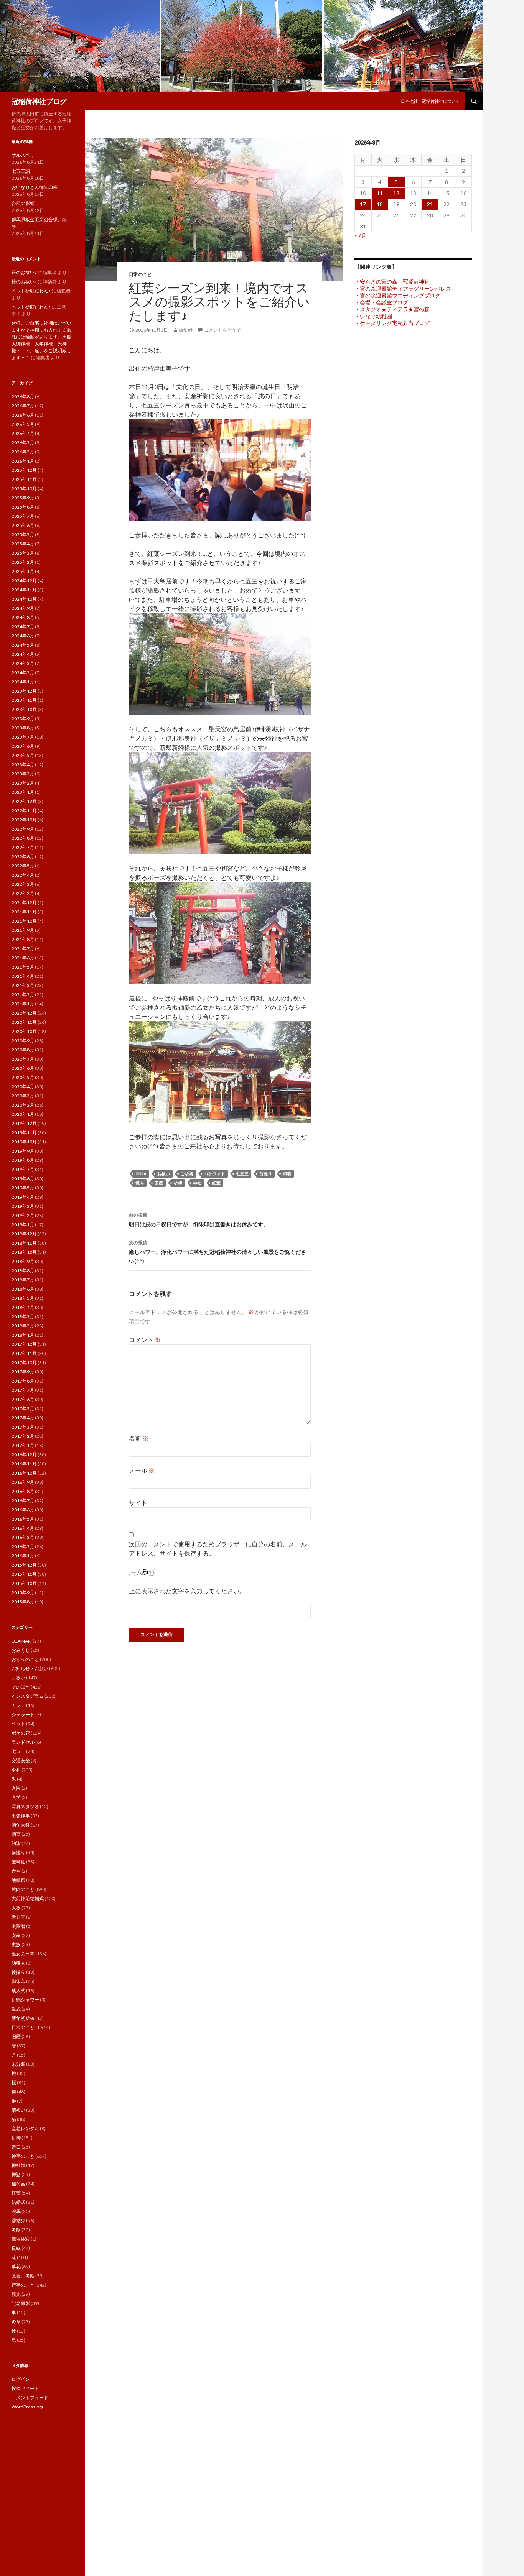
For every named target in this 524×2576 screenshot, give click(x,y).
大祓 (16, 1908)
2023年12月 (24, 691)
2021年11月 (24, 912)
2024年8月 (23, 617)
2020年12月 (24, 1013)
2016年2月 (23, 1547)
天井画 (18, 1917)
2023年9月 (23, 719)
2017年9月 (23, 1372)
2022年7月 (23, 847)
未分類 (18, 2064)
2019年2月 (23, 1215)
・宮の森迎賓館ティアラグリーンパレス (403, 288)
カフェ (18, 1705)
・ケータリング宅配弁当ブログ (392, 323)
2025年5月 (23, 535)
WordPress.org (27, 2407)
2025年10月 (24, 489)
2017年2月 (23, 1436)
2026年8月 (23, 397)
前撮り (266, 1174)
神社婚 (18, 2165)
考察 (16, 2230)
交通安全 (21, 1760)
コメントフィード (30, 2398)
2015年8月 (23, 1602)
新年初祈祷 (23, 2018)
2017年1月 (23, 1445)
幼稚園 (18, 1963)
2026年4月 (23, 433)
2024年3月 (23, 663)
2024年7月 (23, 627)
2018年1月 (23, 1335)
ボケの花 (21, 1733)
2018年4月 (23, 1307)
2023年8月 (23, 728)
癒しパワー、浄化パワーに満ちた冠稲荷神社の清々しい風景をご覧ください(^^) (218, 1252)
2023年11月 (24, 700)
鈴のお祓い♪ (24, 272)
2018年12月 (24, 1234)
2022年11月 (24, 811)
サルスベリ (23, 155)
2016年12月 (24, 1455)
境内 (140, 1183)
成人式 (18, 1990)
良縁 (16, 2248)
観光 (16, 2294)
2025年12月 (24, 470)
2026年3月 (23, 443)
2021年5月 (23, 967)
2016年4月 (23, 1528)
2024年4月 (23, 654)
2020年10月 (24, 1031)
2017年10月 (24, 1363)
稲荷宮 (18, 2184)
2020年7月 (23, 1059)
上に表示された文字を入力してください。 (187, 1591)
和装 (287, 1174)
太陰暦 (18, 1926)
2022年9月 (23, 829)
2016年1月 (23, 1556)
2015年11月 (24, 1574)
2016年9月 (23, 1482)
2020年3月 (23, 1096)
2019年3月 (23, 1206)
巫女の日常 (23, 1954)
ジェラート (23, 1714)
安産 (159, 1183)
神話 (16, 2174)
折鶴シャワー (25, 2000)
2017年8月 (23, 1381)
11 (380, 193)
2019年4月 (23, 1197)
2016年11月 (24, 1464)
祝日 (16, 2147)
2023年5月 (23, 755)
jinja (141, 1174)
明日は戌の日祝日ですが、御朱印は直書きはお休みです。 (199, 1220)
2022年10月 (24, 820)
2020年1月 (23, 1114)
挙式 (16, 2009)
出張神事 (21, 1816)
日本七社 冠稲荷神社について (430, 101)
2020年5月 (23, 1077)
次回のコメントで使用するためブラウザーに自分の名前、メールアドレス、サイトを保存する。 (218, 1548)
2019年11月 (24, 1133)
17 (363, 204)
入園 (16, 1788)
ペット (18, 1724)
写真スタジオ (25, 1806)
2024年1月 (23, 682)
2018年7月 (23, 1280)
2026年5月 (23, 424)
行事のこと (23, 2285)
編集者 (186, 330)
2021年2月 (23, 995)
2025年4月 (23, 544)
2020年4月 (23, 1087)
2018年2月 (23, 1326)
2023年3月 (23, 774)
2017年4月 (23, 1418)
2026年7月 (23, 406)
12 (396, 193)
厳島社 (18, 1862)
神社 (197, 1183)
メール (142, 1470)
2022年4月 (23, 875)
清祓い (18, 2110)
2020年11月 (24, 1022)
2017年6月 (23, 1399)
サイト (138, 1502)
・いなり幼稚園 (373, 316)
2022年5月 (23, 866)
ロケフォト (215, 1174)
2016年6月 (23, 1510)
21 (430, 204)
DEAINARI (22, 1641)
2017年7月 (23, 1390)
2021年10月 (24, 921)
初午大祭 (21, 1825)
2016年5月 (23, 1519)
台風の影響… (25, 203)
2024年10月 (24, 599)
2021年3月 (23, 985)
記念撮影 (21, 2303)
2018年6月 (23, 1289)
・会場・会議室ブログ (381, 302)
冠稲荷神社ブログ (39, 101)
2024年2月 (23, 673)
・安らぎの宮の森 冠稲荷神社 (392, 282)
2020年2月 (23, 1105)
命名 (16, 1871)
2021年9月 (23, 930)
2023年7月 (23, 737)
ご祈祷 (187, 1174)
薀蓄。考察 (23, 2276)
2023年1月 (23, 792)
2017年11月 (24, 1353)
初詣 (16, 1843)
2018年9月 (23, 1261)
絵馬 (16, 2211)
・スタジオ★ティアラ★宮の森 (392, 309)
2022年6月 (23, 857)
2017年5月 (23, 1409)
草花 (16, 2266)
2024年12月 (24, 581)
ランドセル (23, 1742)
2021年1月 (23, 1004)
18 (380, 204)
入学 (16, 1797)
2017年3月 (23, 1427)
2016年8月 (23, 1491)
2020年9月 (23, 1041)
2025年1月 (23, 571)
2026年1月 (23, 461)
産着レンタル (25, 2128)
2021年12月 (24, 903)
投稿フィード (25, 2388)
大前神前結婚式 (28, 1898)
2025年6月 (23, 525)
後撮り (18, 1972)
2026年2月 (23, 452)
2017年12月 (24, 1344)
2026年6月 (23, 415)
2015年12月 (24, 1565)
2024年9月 (23, 608)
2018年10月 (24, 1252)
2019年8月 (23, 1160)
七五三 (242, 1174)
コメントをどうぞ (222, 330)
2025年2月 (23, 562)
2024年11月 (24, 590)
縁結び (18, 2220)
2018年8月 (23, 1271)
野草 (16, 2322)
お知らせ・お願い (30, 1668)
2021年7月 (23, 949)
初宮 (16, 1834)
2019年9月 (23, 1151)
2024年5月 (23, 645)
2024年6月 (23, 636)
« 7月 (360, 236)
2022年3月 (23, 884)
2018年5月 (23, 1298)
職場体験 (21, 2239)
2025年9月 (23, 498)
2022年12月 (24, 801)
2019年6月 (23, 1179)
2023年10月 (24, 709)
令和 (16, 1770)
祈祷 (178, 1183)
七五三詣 (21, 171)
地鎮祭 (18, 1880)
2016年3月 (23, 1537)
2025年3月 (23, 553)
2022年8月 (23, 838)
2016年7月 (23, 1501)
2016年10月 (24, 1473)
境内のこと (23, 1889)
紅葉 (216, 1183)
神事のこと (23, 2156)
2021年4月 (23, 976)
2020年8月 (23, 1050)
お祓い (164, 1174)
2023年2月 (23, 783)
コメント (145, 1340)
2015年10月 (24, 1583)
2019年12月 (24, 1123)
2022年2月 (23, 893)
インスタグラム (28, 1696)
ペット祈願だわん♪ (31, 291)
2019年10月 (24, 1142)
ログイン (21, 2379)
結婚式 (18, 2202)
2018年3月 (23, 1317)
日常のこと (140, 274)
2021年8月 (23, 939)
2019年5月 (23, 1188)
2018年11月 (24, 1243)
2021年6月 (23, 958)
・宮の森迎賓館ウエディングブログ (397, 295)
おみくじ (21, 1650)
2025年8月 (23, 507)
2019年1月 (23, 1225)
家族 (16, 1944)
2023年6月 (23, 746)
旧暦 (16, 2036)
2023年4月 (23, 765)
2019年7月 (23, 1169)
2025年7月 (23, 516)
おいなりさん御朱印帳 (35, 187)
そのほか (21, 1687)
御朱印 (18, 1981)
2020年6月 (23, 1068)
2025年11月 (24, 479)
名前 (139, 1438)
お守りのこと (25, 1659)
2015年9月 (23, 1593)
